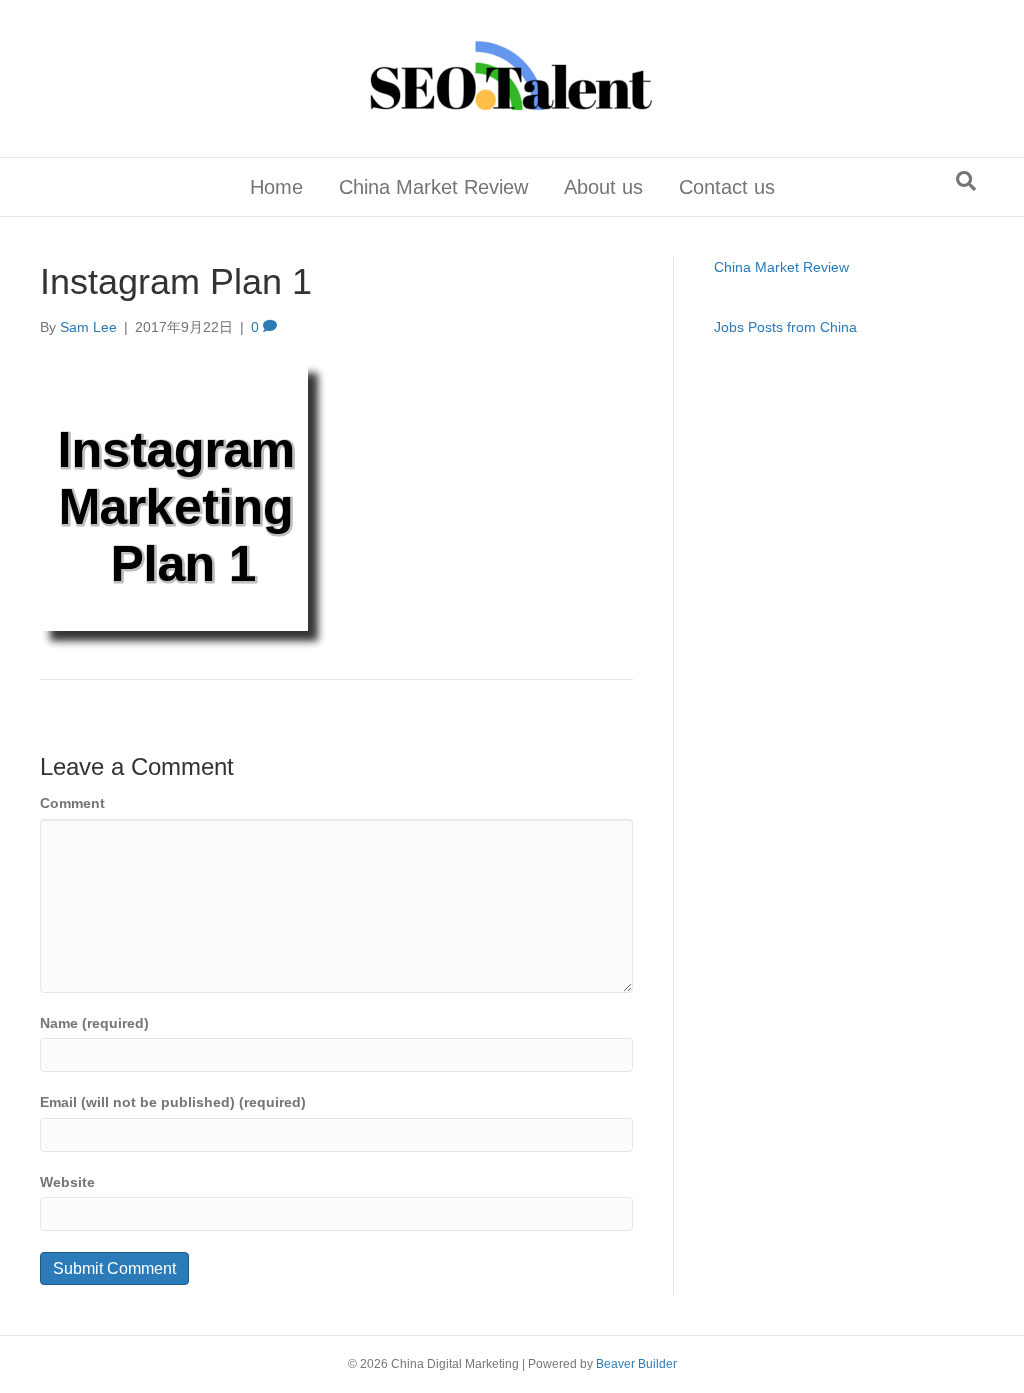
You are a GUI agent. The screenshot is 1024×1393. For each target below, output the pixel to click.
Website (67, 1182)
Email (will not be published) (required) (173, 1102)
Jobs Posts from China (785, 327)
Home (276, 187)
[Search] (966, 181)
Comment (72, 803)
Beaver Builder (636, 1364)
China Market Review (433, 187)
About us (603, 187)
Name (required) (94, 1023)
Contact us (727, 187)
